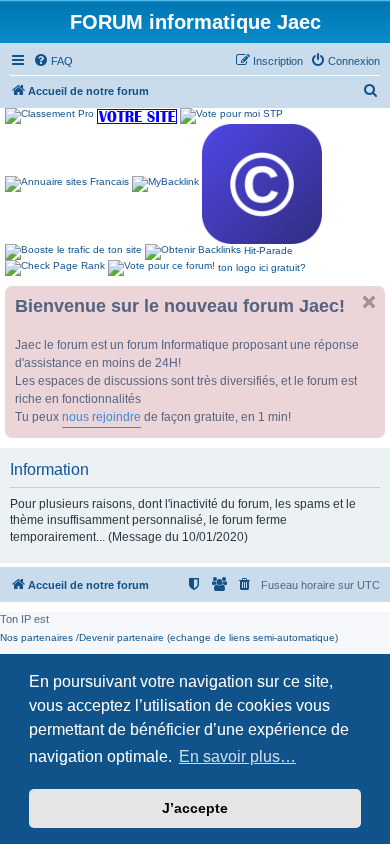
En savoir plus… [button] (237, 756)
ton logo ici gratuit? (262, 267)
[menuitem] (53, 61)
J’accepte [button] (195, 808)
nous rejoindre (101, 417)
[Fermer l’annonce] (369, 302)
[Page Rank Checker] (55, 268)
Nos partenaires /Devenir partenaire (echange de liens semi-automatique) (169, 637)
